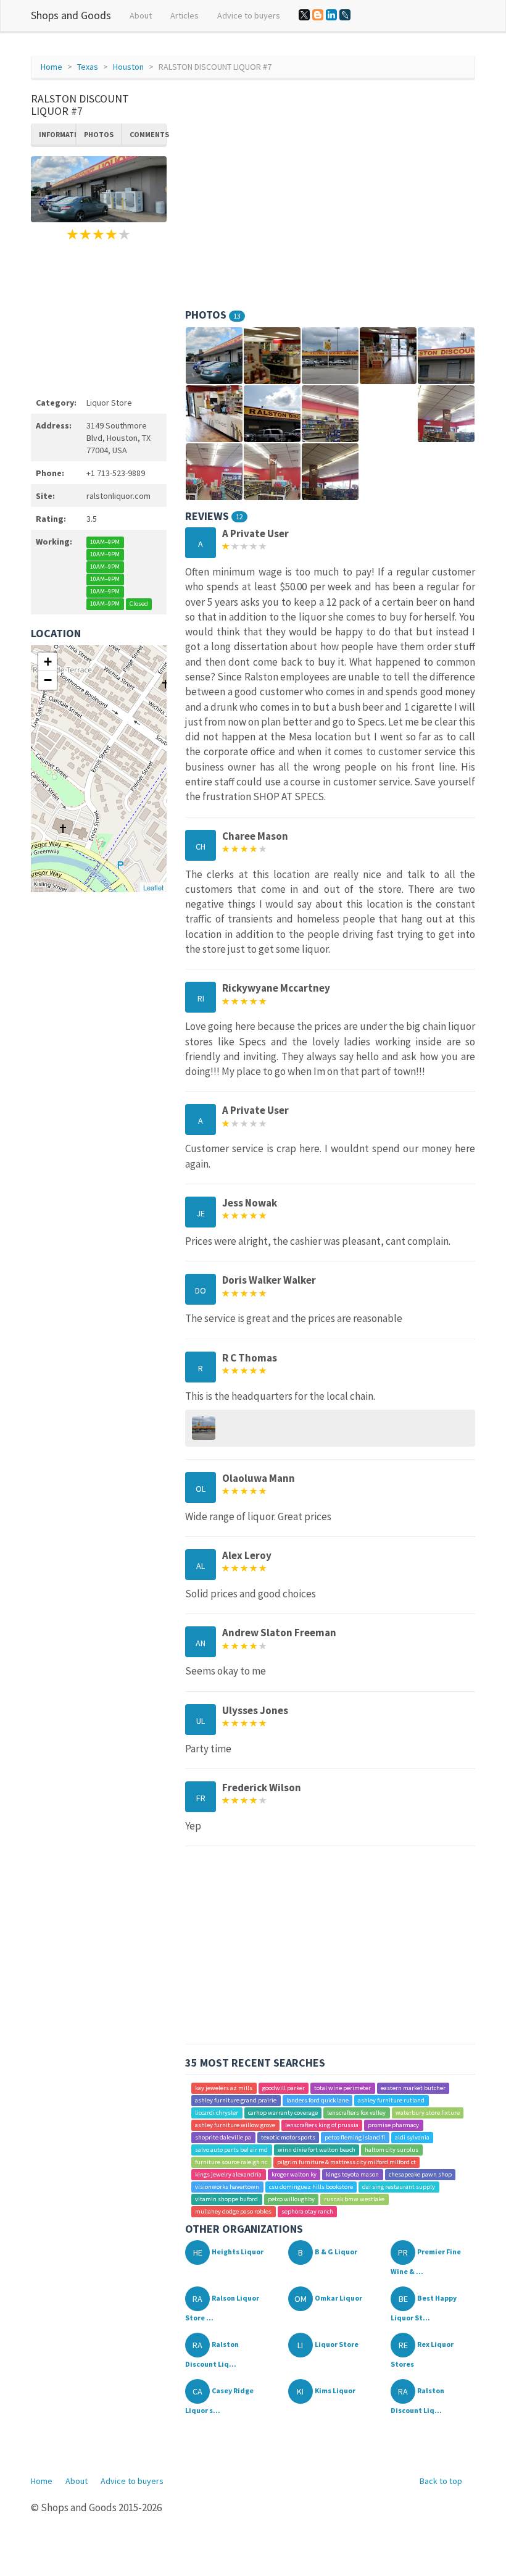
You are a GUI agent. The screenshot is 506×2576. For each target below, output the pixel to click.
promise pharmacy (393, 2125)
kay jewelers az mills (224, 2088)
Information (57, 134)
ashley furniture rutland (391, 2100)
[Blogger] (318, 15)
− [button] (48, 680)
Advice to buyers (249, 15)
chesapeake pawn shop (420, 2174)
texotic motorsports (288, 2137)
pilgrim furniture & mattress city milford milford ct (346, 2162)
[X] (304, 15)
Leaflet (153, 887)
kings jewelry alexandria (228, 2174)
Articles (185, 15)
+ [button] (48, 662)
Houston (128, 67)
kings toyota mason (352, 2174)
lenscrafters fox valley (356, 2113)
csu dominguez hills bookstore (311, 2187)
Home (52, 67)
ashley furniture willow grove (235, 2125)
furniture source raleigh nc (231, 2162)
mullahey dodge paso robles (233, 2211)
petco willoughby (291, 2199)
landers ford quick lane (317, 2100)
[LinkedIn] (331, 15)
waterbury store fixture (428, 2113)
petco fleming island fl (355, 2137)
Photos (99, 134)
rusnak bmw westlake (354, 2199)
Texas (88, 67)
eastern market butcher (413, 2088)
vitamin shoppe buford (226, 2199)
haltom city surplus (392, 2150)
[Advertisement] (99, 317)
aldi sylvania (412, 2137)
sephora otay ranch (307, 2211)
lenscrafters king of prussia (322, 2125)
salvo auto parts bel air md (231, 2150)
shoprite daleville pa (223, 2137)
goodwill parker (284, 2088)
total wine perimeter (342, 2088)
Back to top (441, 2481)
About (141, 15)
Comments (148, 134)
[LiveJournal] (345, 15)
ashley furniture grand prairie (236, 2100)
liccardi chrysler (217, 2113)
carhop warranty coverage (283, 2113)
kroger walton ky (294, 2174)
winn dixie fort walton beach (317, 2150)
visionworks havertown (227, 2187)
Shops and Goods (71, 15)
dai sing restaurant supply (399, 2187)
